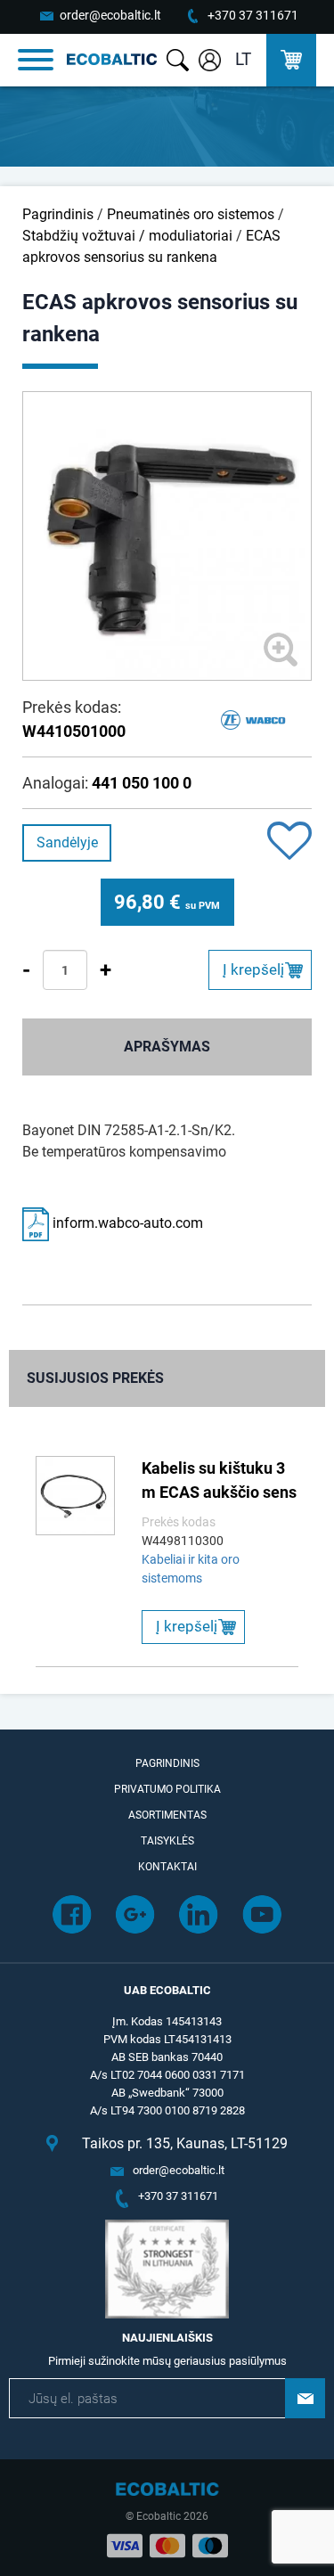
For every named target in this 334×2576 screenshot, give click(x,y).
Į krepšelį (253, 969)
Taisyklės (167, 1841)
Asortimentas (167, 1815)
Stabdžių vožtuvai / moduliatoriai (127, 236)
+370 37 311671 (253, 15)
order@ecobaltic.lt (110, 15)
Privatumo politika (167, 1789)
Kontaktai (167, 1867)
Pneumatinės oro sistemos (191, 214)
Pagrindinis (58, 214)
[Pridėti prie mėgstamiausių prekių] (289, 842)
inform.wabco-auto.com (126, 1223)
